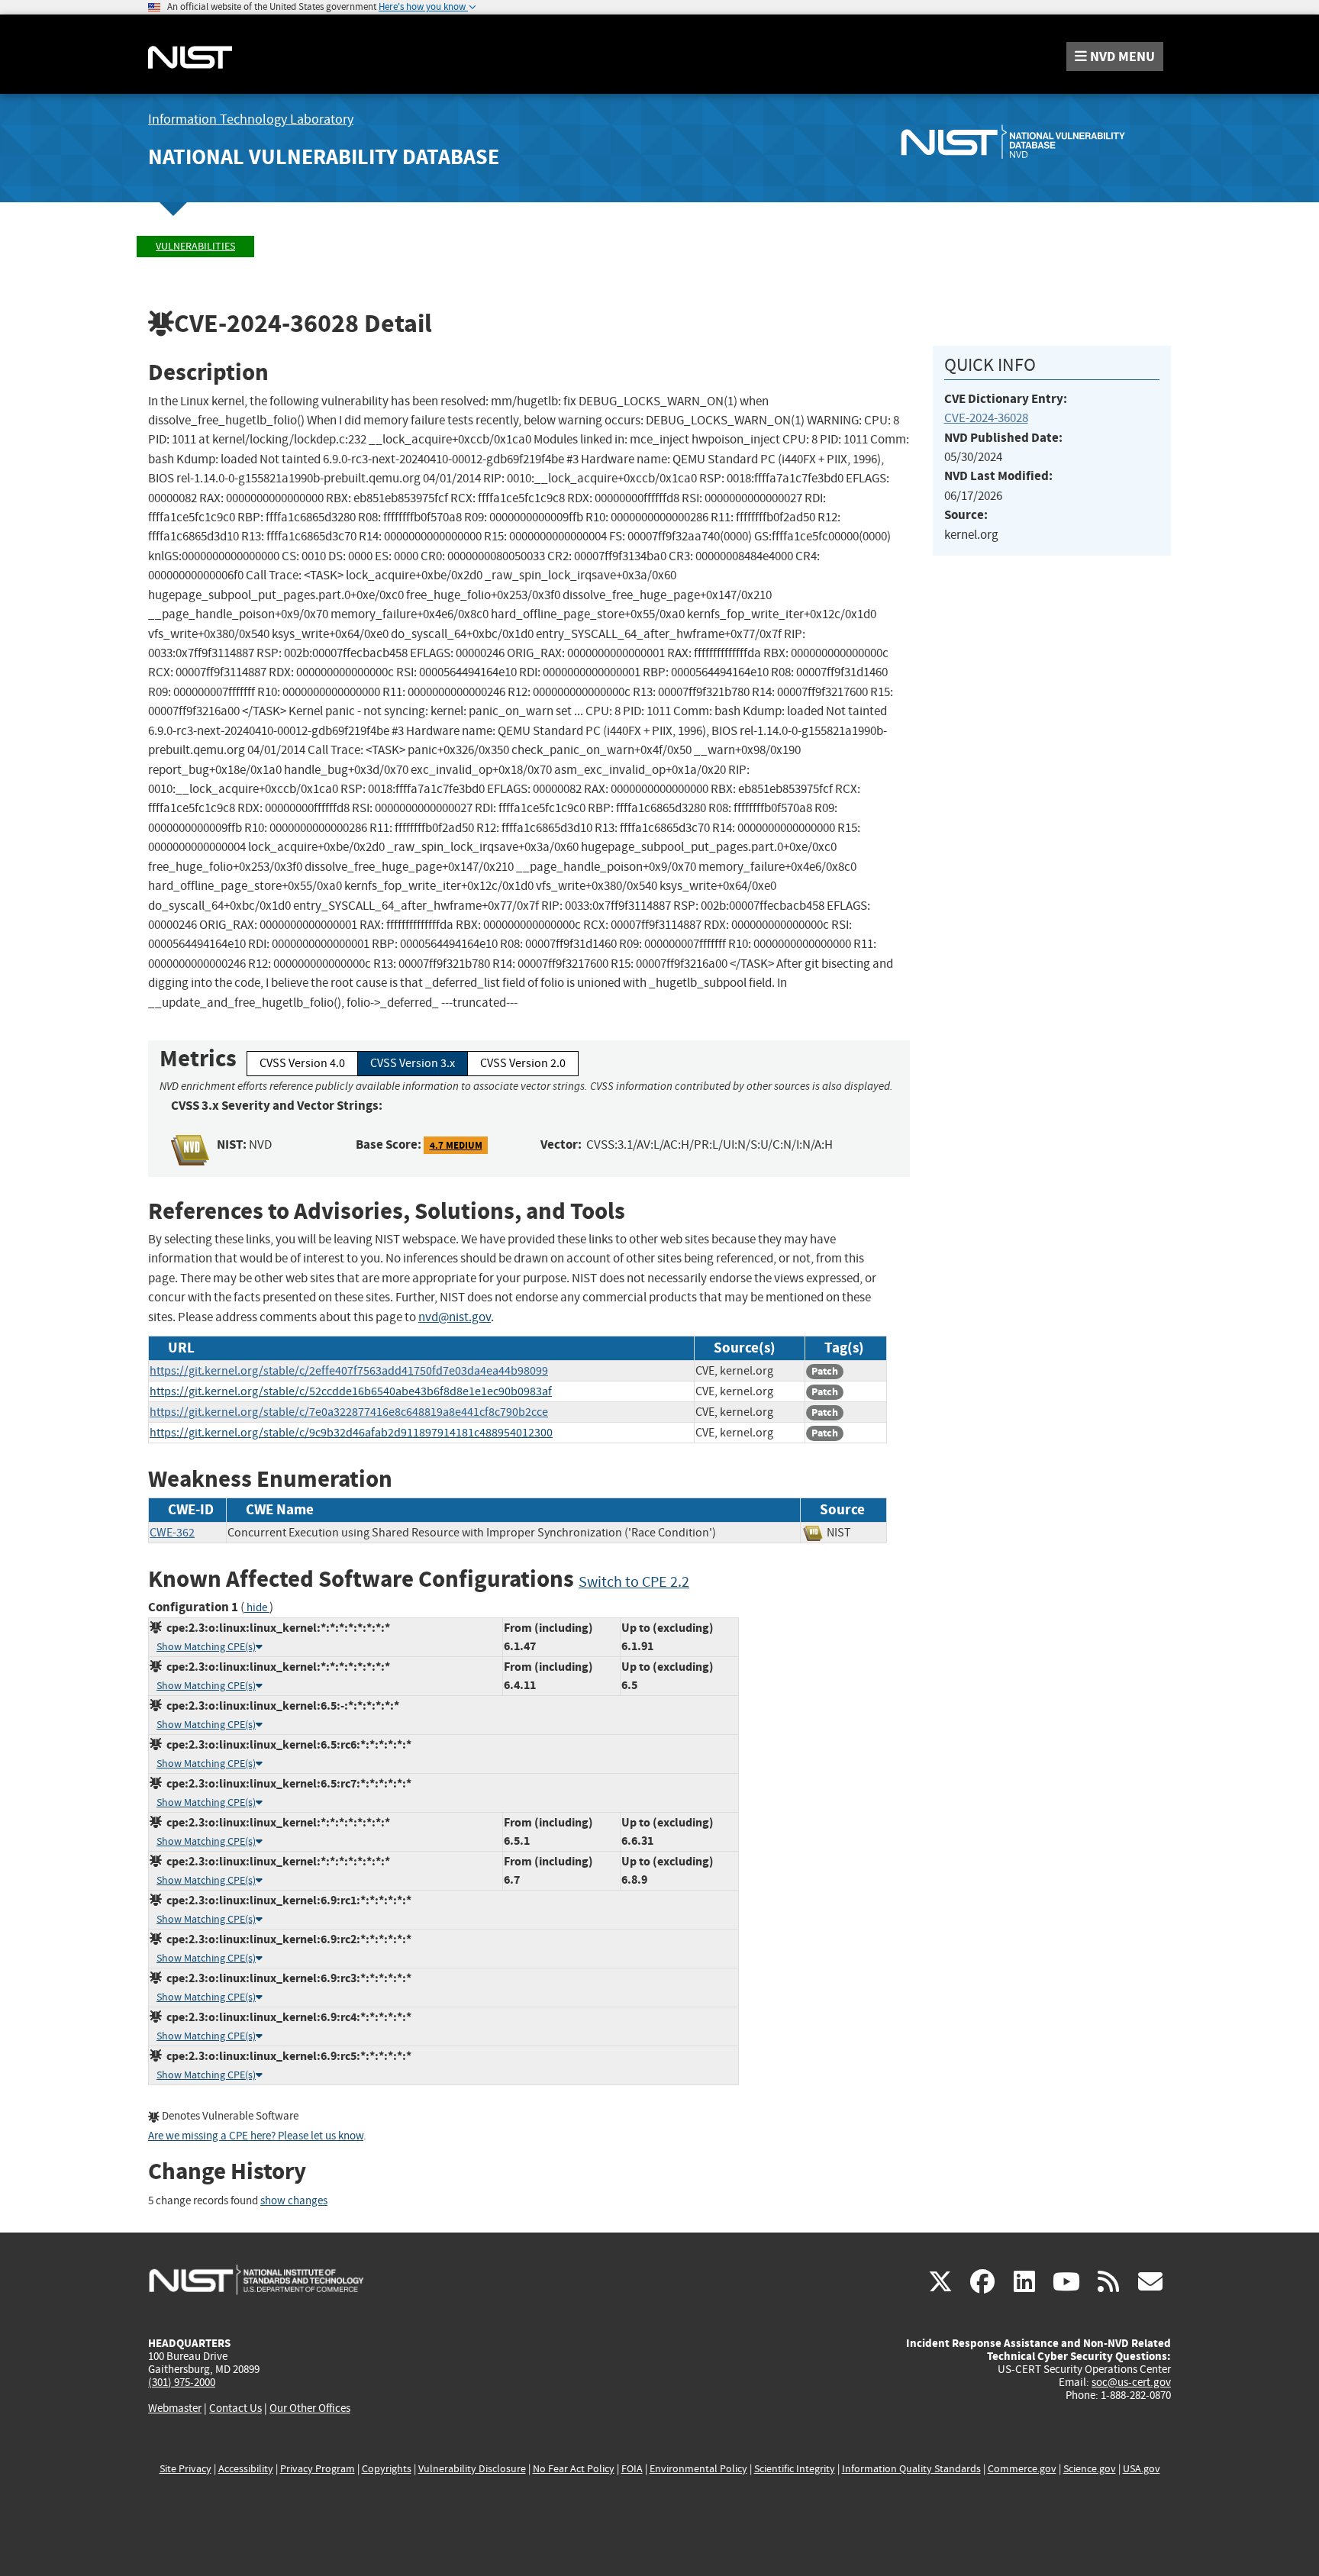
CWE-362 (172, 1533)
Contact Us (235, 2408)
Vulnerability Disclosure (472, 2469)
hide (257, 1608)
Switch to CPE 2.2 (634, 1582)
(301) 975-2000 (182, 2382)
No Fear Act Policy (574, 2469)
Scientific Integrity (795, 2469)
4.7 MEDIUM (456, 1145)
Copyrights (387, 2469)
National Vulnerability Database (324, 157)
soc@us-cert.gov (1131, 2382)
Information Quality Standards (911, 2469)
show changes (294, 2201)
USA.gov (1142, 2469)
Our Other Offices (310, 2408)
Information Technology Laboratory (251, 119)
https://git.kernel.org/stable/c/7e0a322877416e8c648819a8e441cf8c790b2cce (349, 1412)
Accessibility (246, 2469)
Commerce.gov (1022, 2469)
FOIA (632, 2469)
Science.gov (1090, 2469)
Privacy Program (318, 2469)
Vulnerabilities (195, 246)
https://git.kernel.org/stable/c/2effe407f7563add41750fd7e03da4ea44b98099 (349, 1371)
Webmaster (175, 2408)
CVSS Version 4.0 (302, 1063)
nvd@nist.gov (455, 1317)
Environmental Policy (698, 2469)
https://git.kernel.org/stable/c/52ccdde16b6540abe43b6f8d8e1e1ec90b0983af (351, 1391)
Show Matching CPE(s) (206, 1647)
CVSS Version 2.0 (523, 1063)
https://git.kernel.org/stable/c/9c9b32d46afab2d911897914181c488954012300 (351, 1433)
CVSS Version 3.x (413, 1063)
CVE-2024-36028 (986, 418)
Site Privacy (185, 2469)
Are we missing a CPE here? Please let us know (256, 2136)
